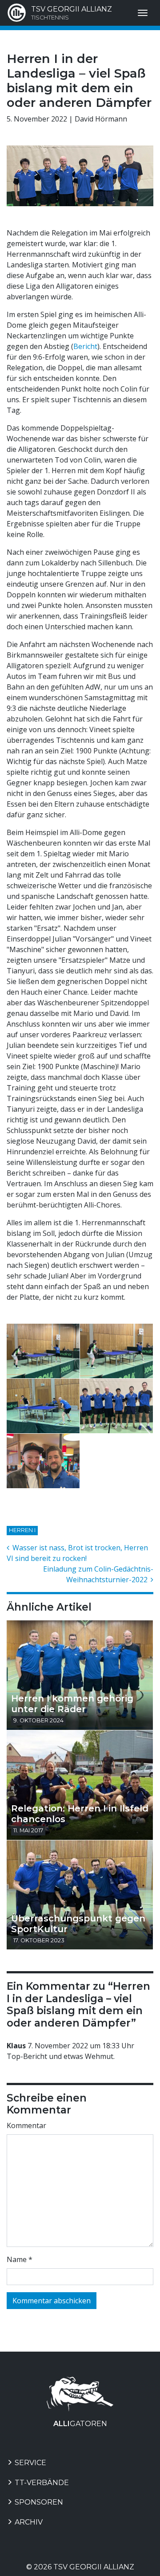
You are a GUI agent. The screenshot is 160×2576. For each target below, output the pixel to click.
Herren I (22, 1530)
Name (20, 2259)
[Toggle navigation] (143, 13)
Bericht (85, 346)
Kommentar (26, 2125)
